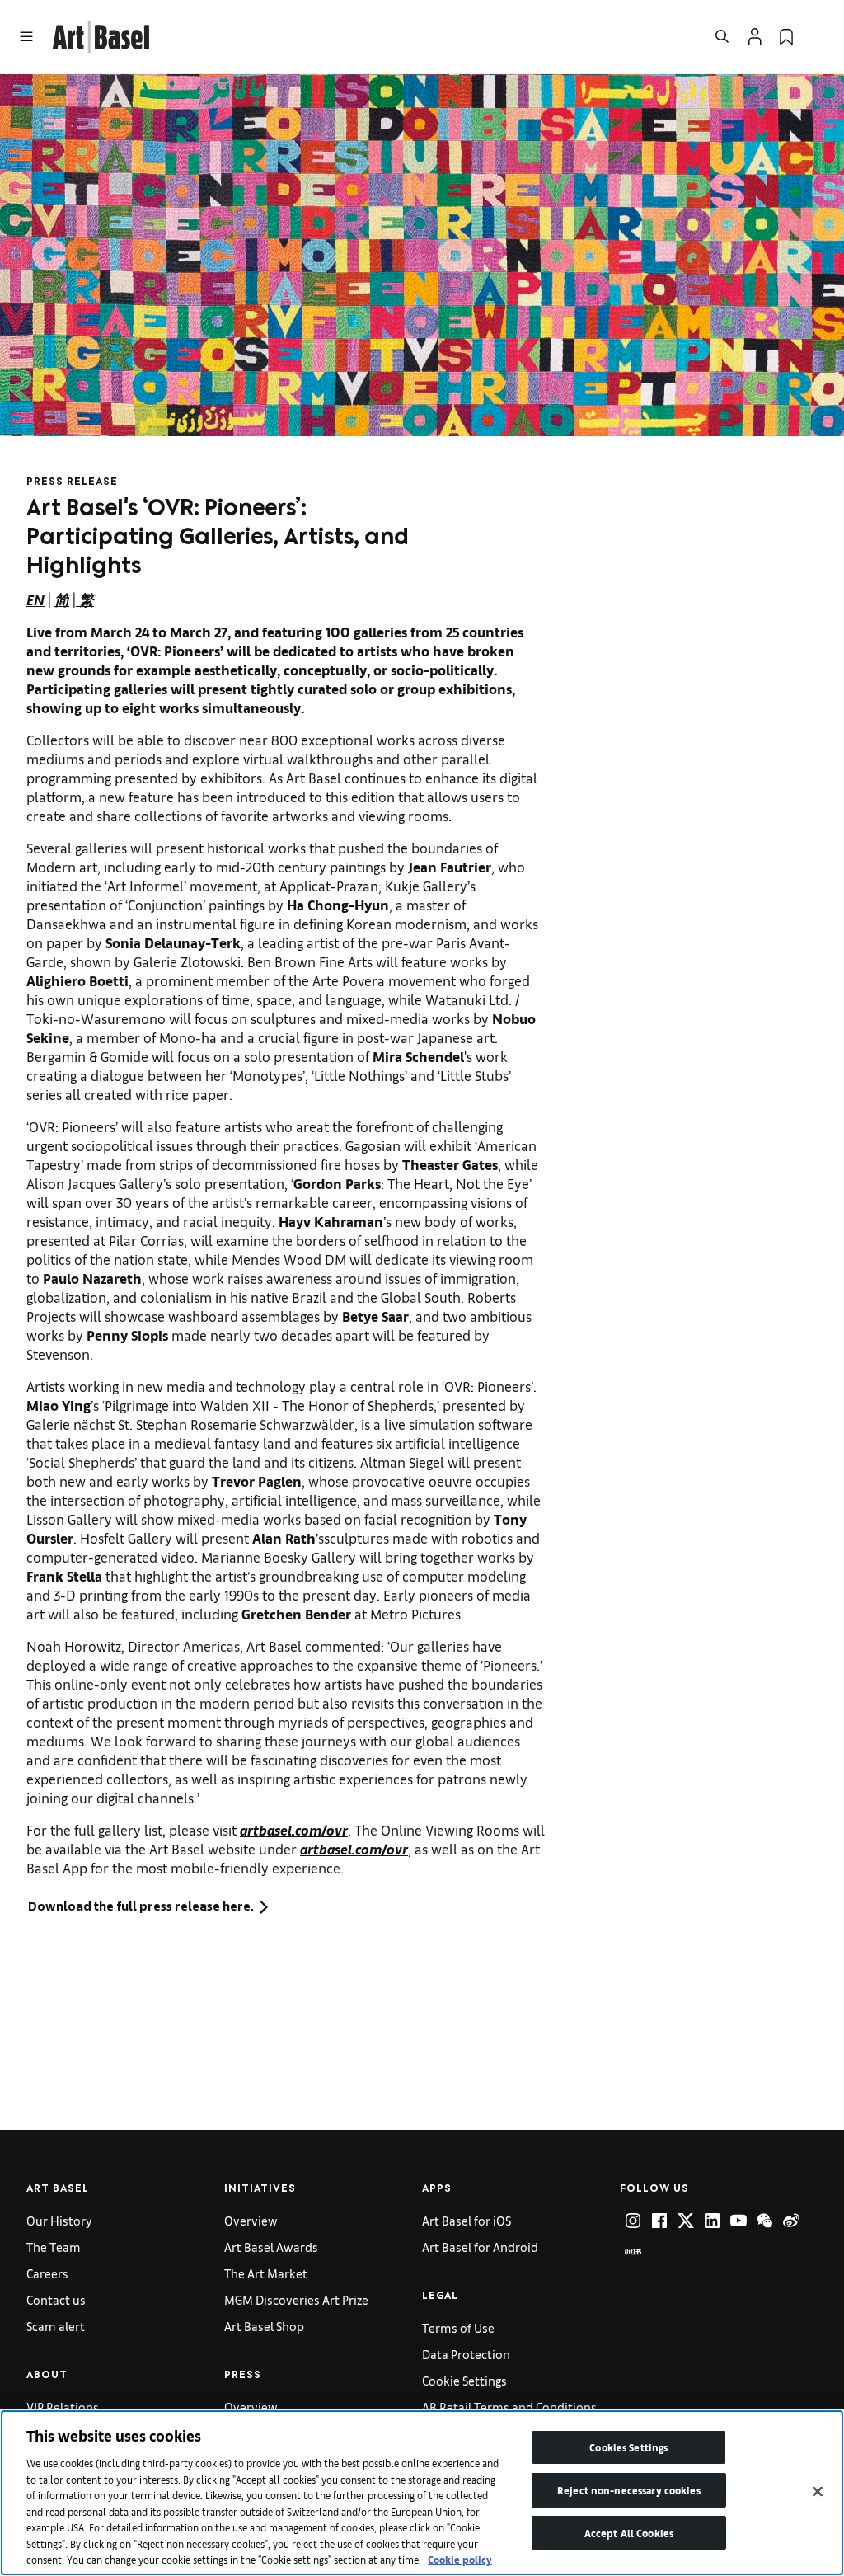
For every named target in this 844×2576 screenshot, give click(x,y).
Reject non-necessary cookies (629, 2490)
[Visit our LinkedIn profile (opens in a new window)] (712, 2221)
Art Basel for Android (480, 2247)
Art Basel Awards (271, 2247)
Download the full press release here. (141, 1906)
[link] (101, 34)
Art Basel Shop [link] (264, 2326)
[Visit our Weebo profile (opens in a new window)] (791, 2221)
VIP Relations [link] (63, 2407)
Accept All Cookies (629, 2533)
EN (35, 599)
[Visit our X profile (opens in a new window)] (686, 2221)
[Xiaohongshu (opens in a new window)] (633, 2252)
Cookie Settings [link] (464, 2380)
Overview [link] (251, 2220)
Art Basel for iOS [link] (467, 2220)
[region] (422, 2493)
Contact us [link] (56, 2299)
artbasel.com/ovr (294, 1829)
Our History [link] (59, 2220)
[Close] (818, 2492)
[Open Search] (722, 36)
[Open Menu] (26, 36)
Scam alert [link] (56, 2326)
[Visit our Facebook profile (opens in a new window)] (659, 2221)
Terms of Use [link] (458, 2327)
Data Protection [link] (466, 2354)
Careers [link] (47, 2273)
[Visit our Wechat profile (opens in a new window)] (765, 2221)
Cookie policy (460, 2559)
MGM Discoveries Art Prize (296, 2299)
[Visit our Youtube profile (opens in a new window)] (738, 2221)
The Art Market (266, 2273)
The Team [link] (54, 2247)
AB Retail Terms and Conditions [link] (509, 2407)
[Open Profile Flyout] (755, 36)
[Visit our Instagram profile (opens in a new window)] (633, 2221)
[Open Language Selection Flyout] (818, 36)
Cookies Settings (628, 2447)
